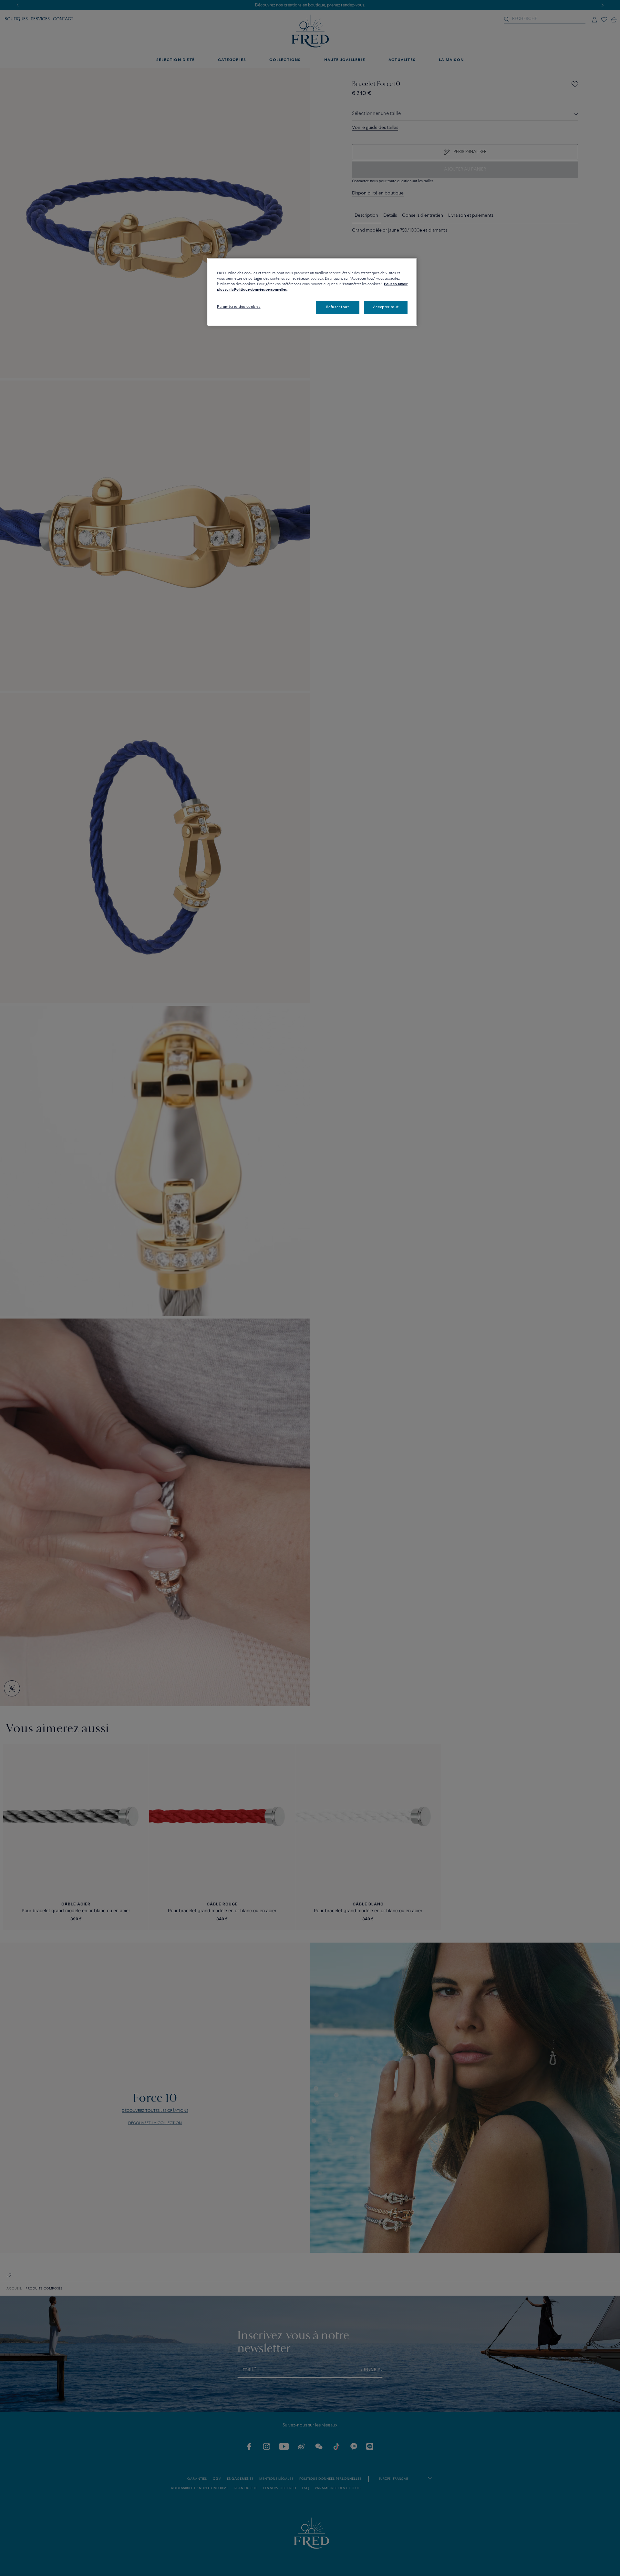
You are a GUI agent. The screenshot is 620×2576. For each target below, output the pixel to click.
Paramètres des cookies (239, 307)
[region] (312, 292)
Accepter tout (386, 307)
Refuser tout (338, 307)
